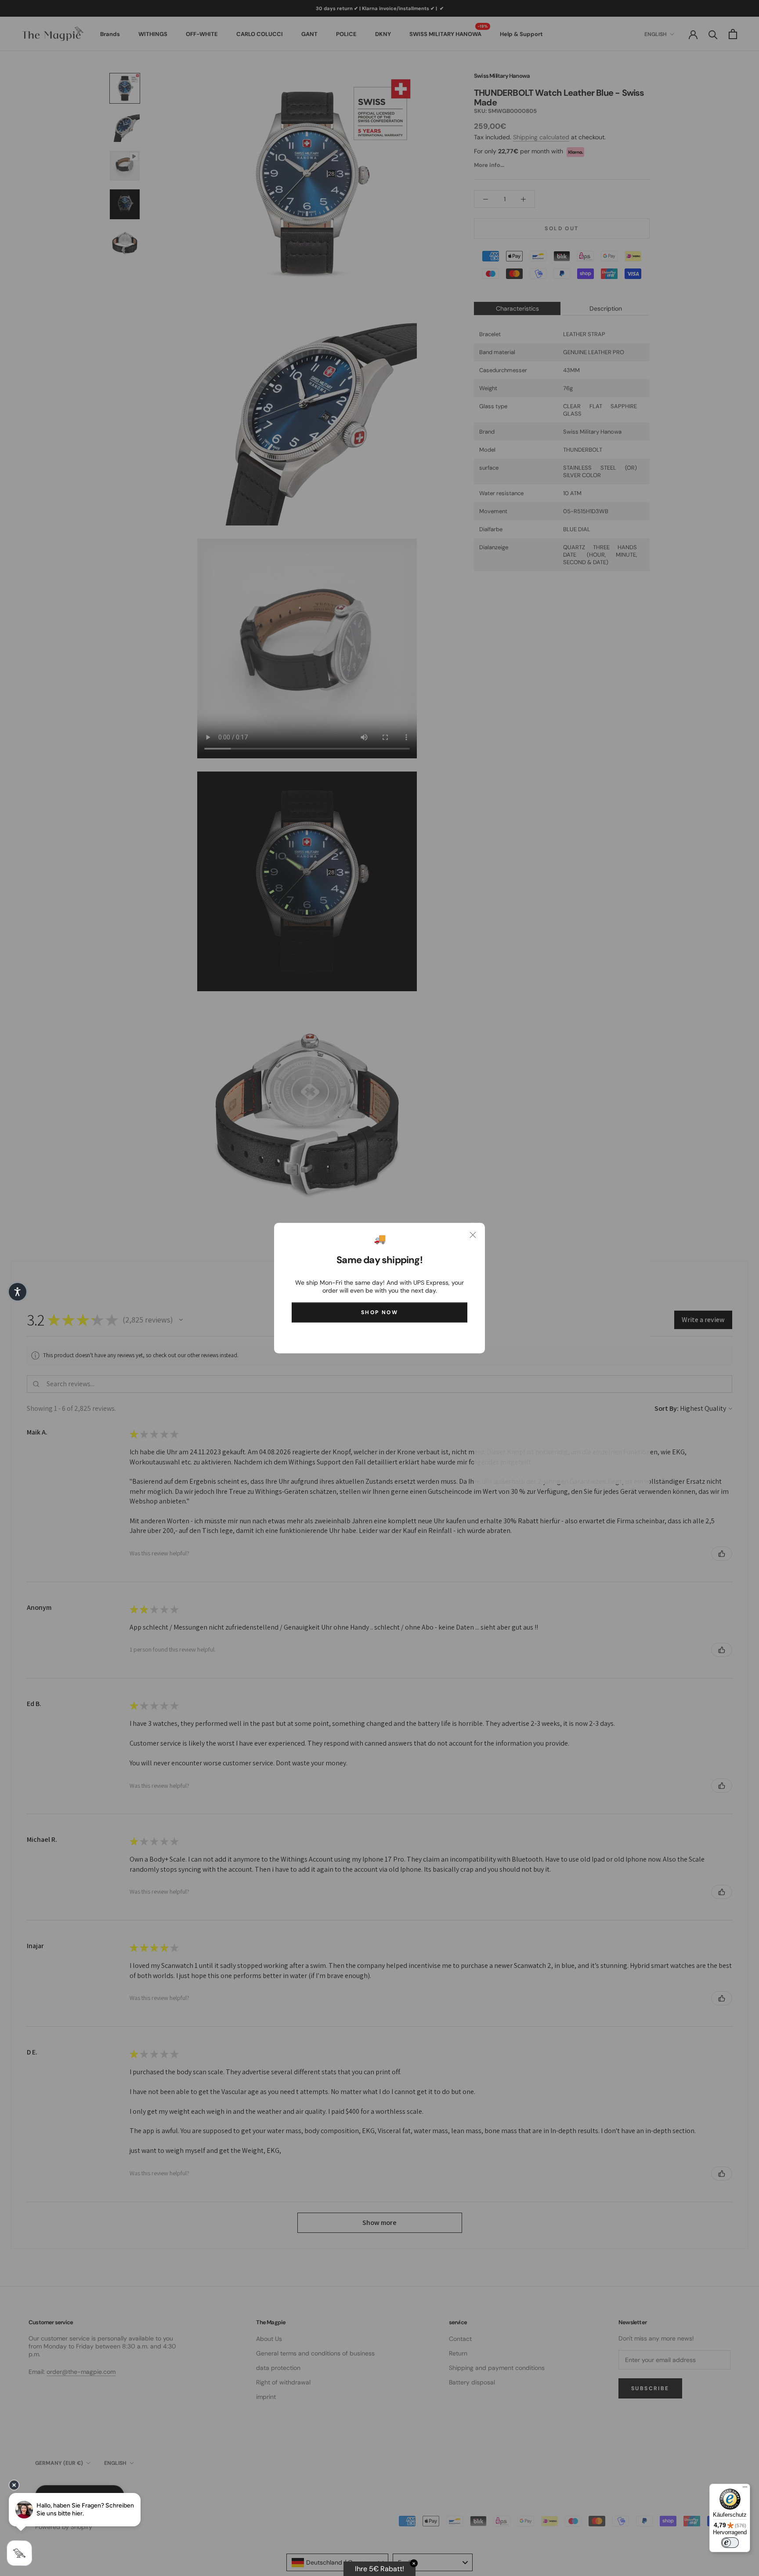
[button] (18, 1292)
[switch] (730, 2543)
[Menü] (745, 2489)
